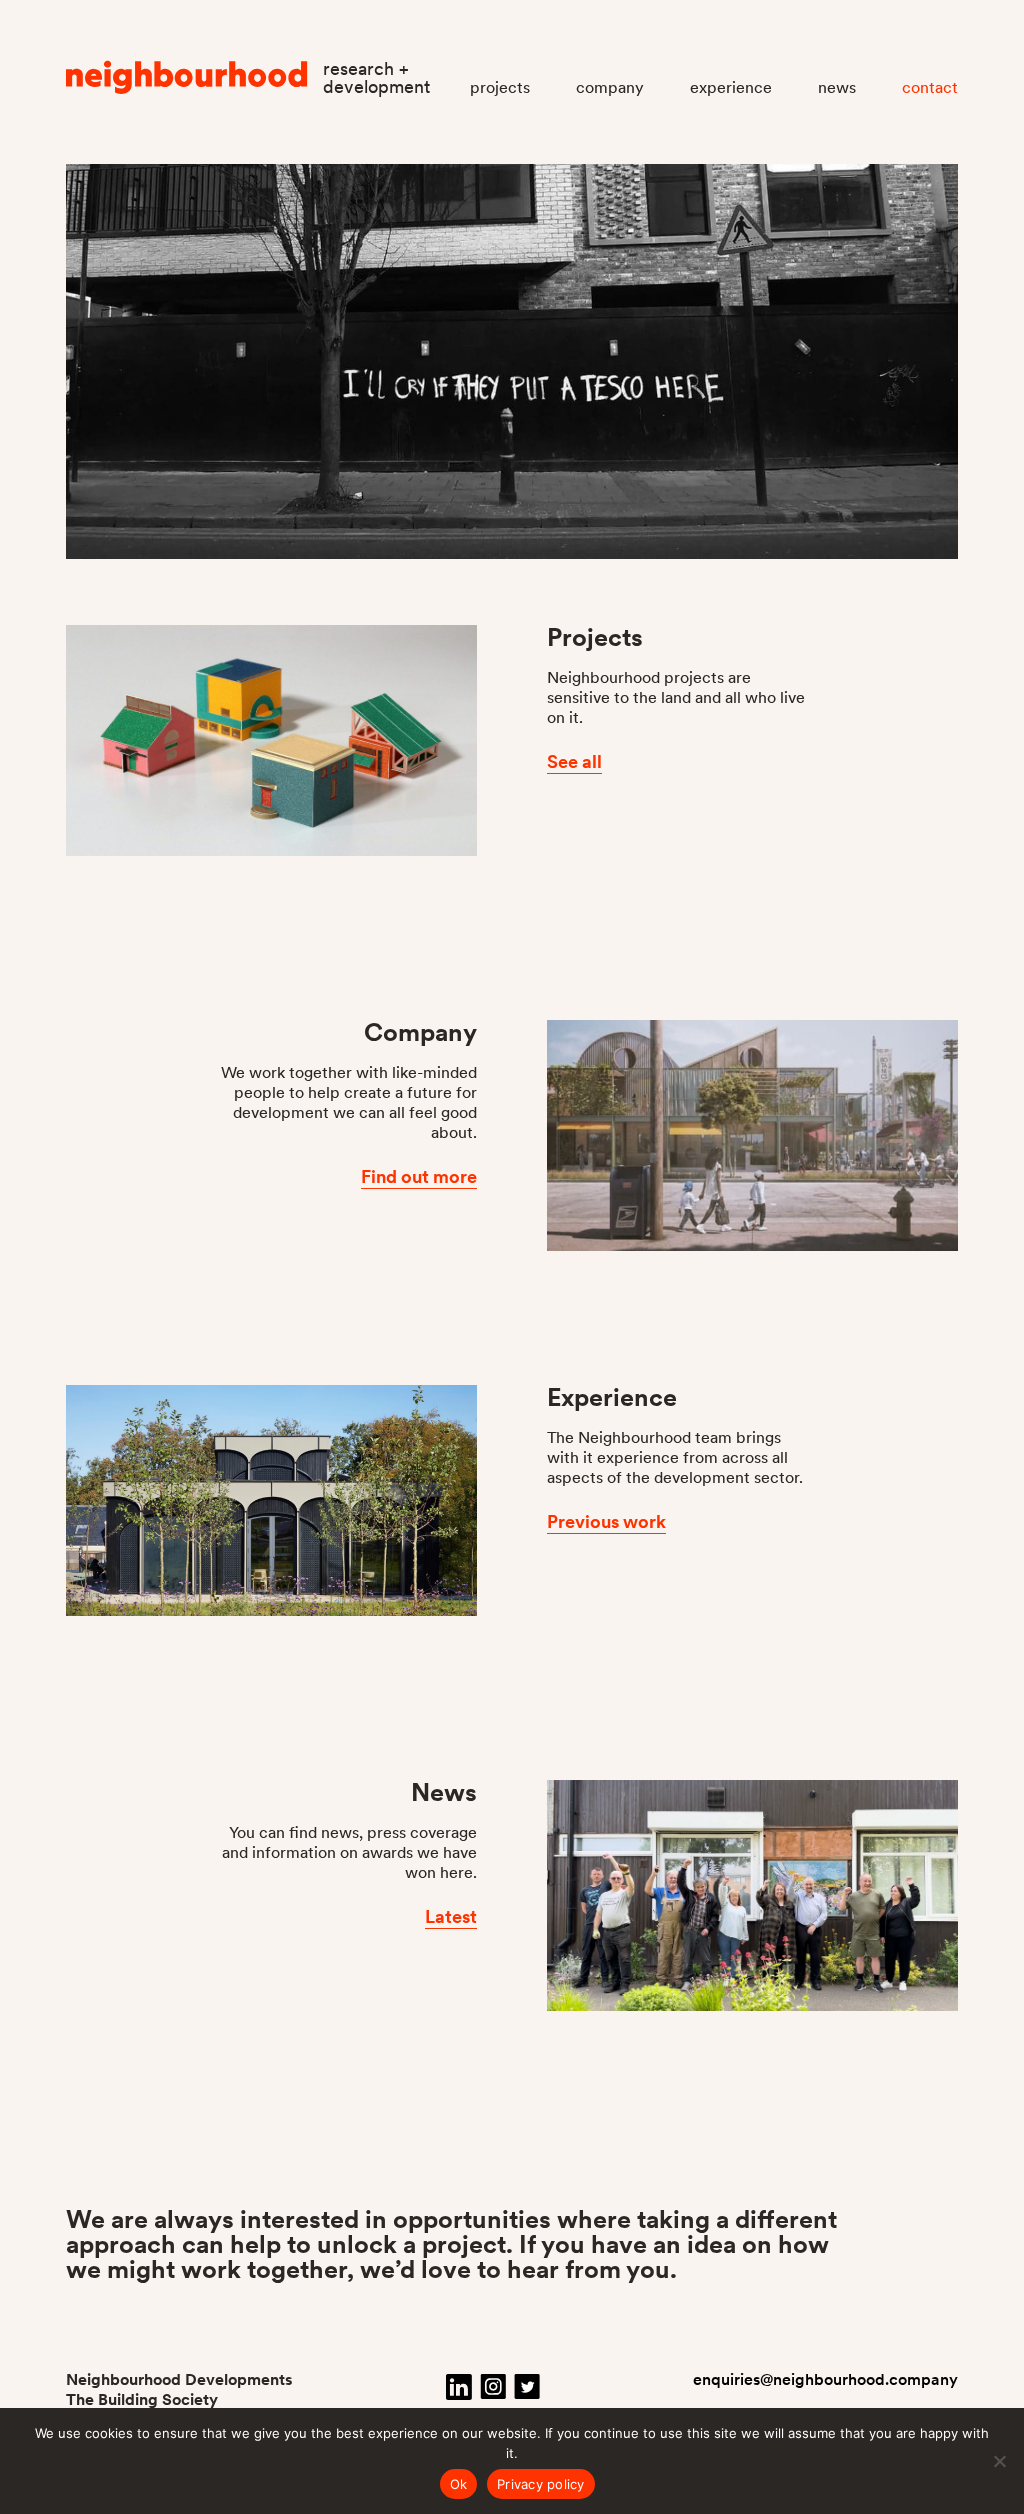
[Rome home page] (187, 87)
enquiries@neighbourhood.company (825, 2379)
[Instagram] (493, 2387)
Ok (459, 2484)
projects (500, 87)
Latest (451, 1916)
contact (930, 87)
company (610, 87)
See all (574, 761)
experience (731, 87)
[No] (999, 2461)
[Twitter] (527, 2387)
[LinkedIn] (459, 2387)
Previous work (606, 1521)
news (837, 87)
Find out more (419, 1176)
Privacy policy (541, 2484)
